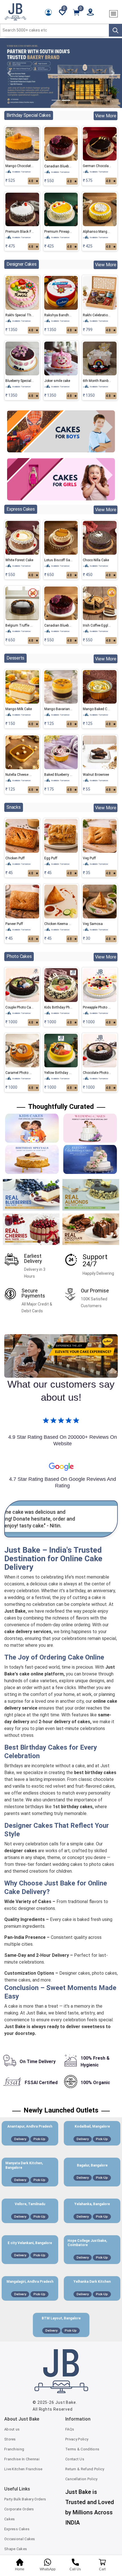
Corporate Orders (19, 2509)
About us (12, 2429)
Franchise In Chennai (22, 2459)
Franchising (14, 2449)
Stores (10, 2439)
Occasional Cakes (20, 2539)
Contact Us (75, 2459)
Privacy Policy (77, 2439)
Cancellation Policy (81, 2479)
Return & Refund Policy (85, 2469)
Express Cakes (17, 2529)
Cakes (10, 2519)
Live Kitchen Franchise (23, 2469)
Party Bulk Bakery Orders (25, 2499)
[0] (76, 12)
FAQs (70, 2429)
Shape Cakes (16, 2549)
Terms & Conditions (82, 2449)
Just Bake (66, 2402)
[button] (9, 73)
